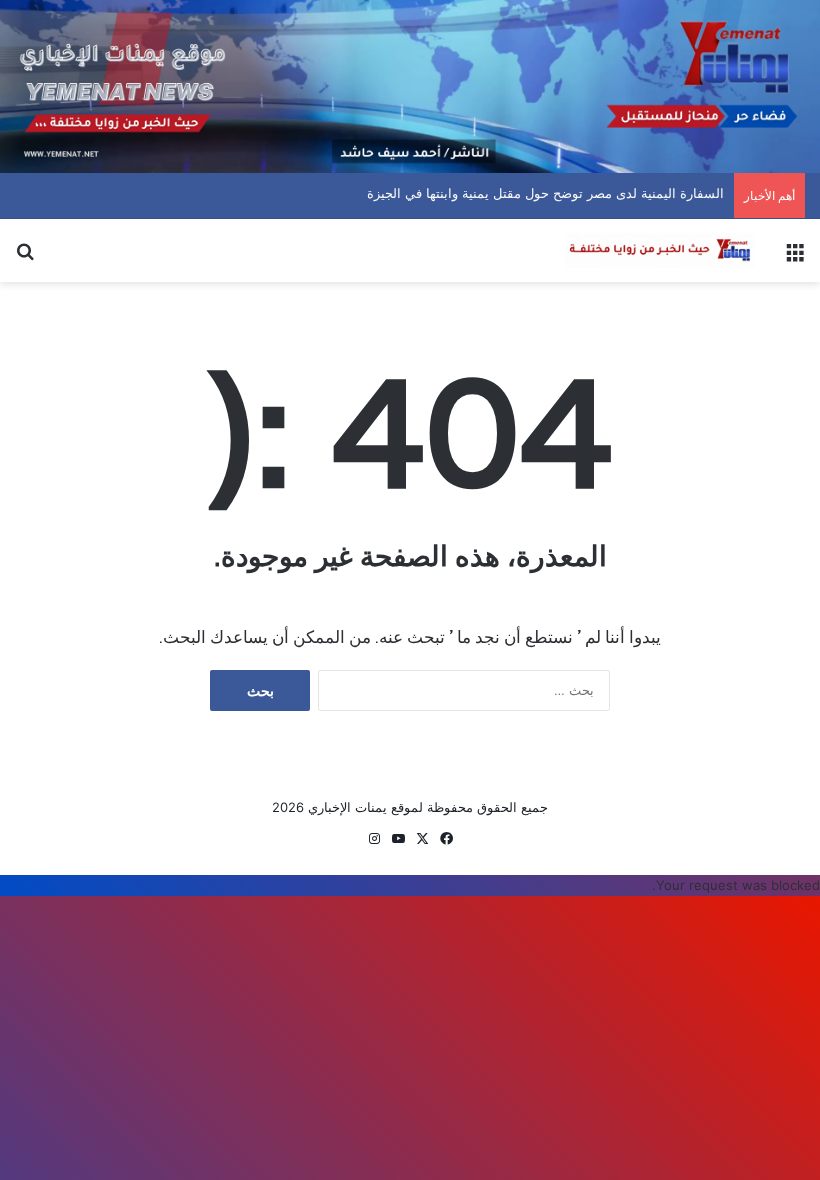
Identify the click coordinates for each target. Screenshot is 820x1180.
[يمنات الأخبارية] (660, 250)
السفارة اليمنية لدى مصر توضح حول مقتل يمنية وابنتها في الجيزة (565, 193)
